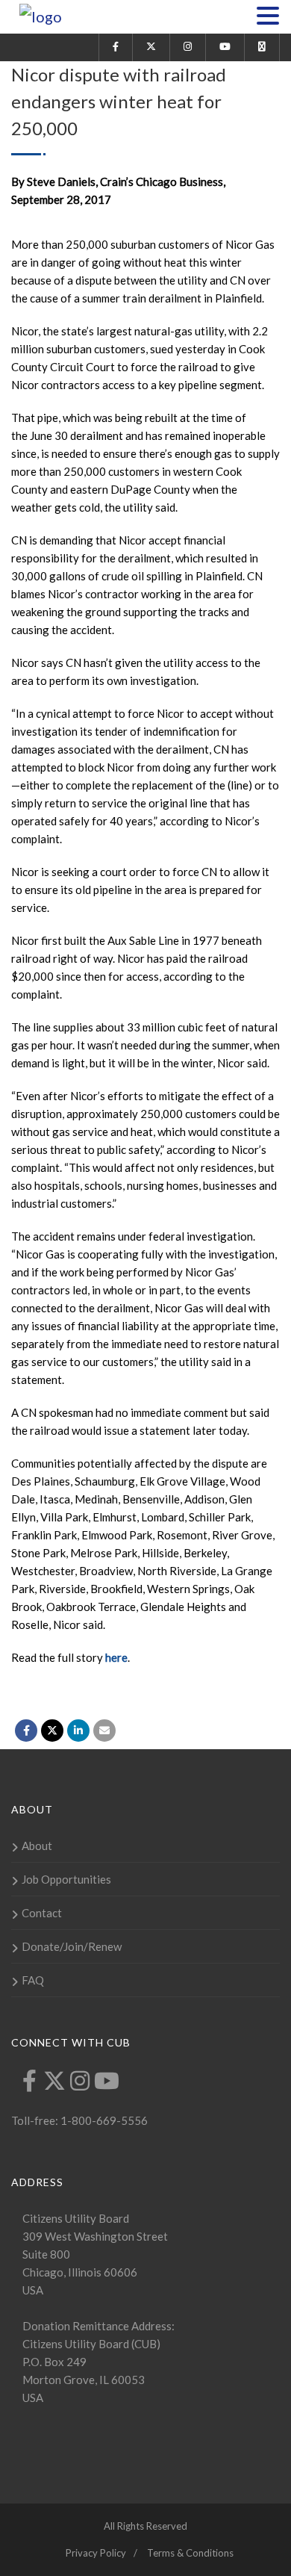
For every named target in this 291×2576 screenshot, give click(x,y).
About (37, 1846)
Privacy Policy (96, 2553)
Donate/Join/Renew (72, 1946)
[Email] (104, 1731)
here (116, 1657)
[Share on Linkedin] (78, 1731)
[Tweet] (52, 1731)
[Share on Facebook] (26, 1731)
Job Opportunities (66, 1879)
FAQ (33, 1980)
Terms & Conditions (190, 2553)
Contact (42, 1913)
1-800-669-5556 (103, 2120)
